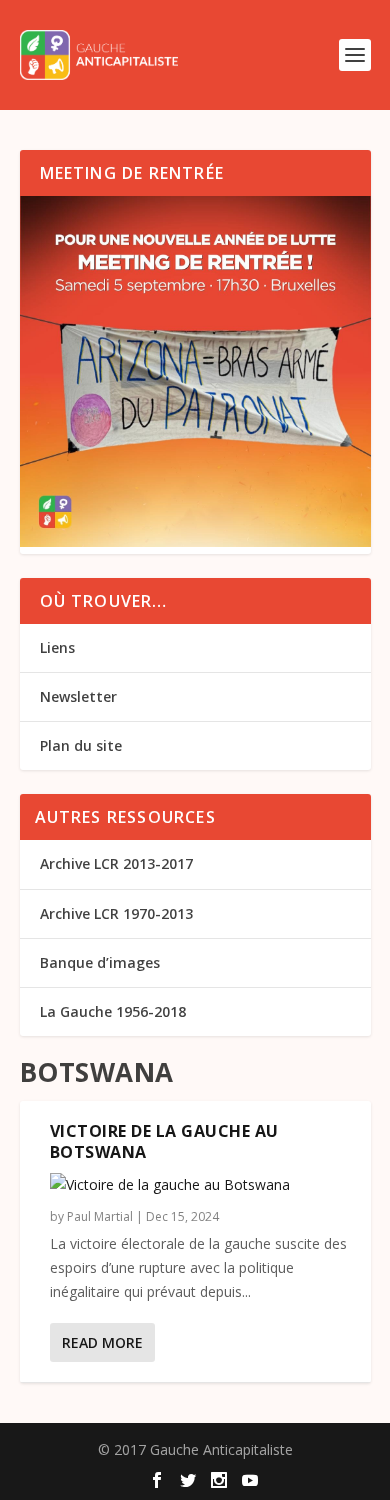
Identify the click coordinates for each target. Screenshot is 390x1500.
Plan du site (81, 745)
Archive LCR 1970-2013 (116, 913)
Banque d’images (100, 962)
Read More (102, 1342)
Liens (57, 647)
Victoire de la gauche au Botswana (164, 1141)
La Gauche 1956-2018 (113, 1011)
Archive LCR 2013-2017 (116, 863)
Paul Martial (100, 1216)
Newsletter (78, 696)
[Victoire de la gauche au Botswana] (200, 1185)
